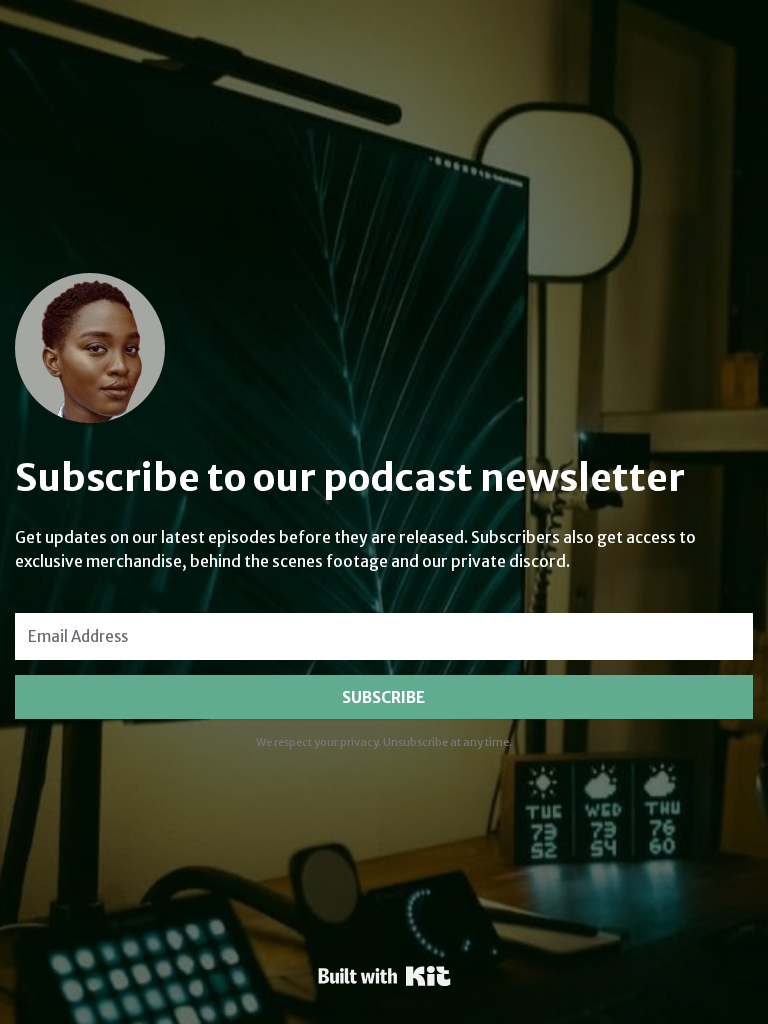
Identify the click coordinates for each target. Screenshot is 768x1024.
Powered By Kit (384, 976)
